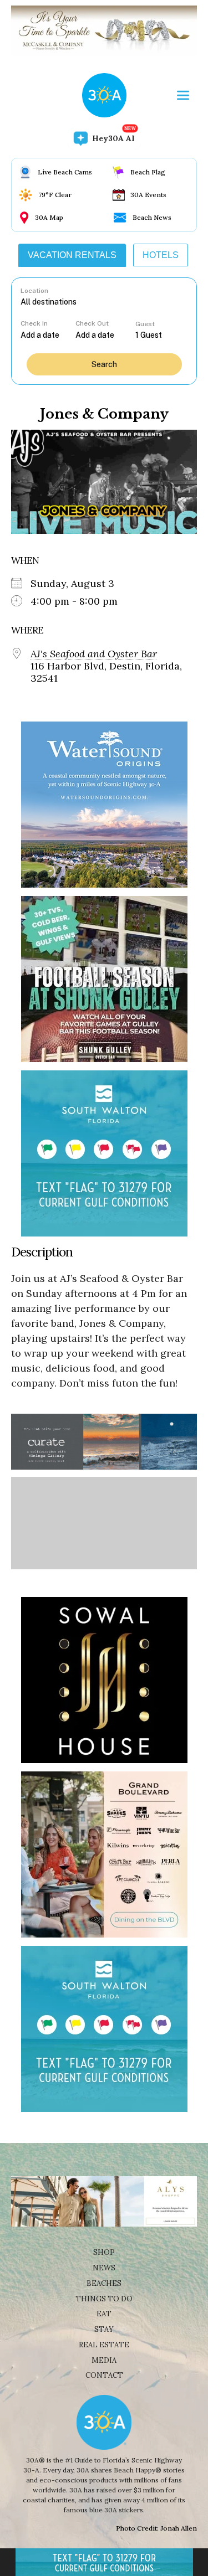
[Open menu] (183, 95)
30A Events (148, 195)
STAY (104, 2329)
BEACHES (104, 2283)
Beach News (152, 217)
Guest (145, 324)
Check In (34, 323)
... (48, 335)
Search (104, 364)
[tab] (72, 255)
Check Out (92, 323)
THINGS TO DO (104, 2299)
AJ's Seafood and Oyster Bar (94, 654)
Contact (104, 2375)
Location (34, 291)
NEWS (104, 2268)
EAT (104, 2314)
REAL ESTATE (104, 2345)
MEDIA (104, 2360)
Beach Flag (148, 172)
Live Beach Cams (65, 172)
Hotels (161, 255)
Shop (104, 2252)
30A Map (49, 217)
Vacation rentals (72, 255)
